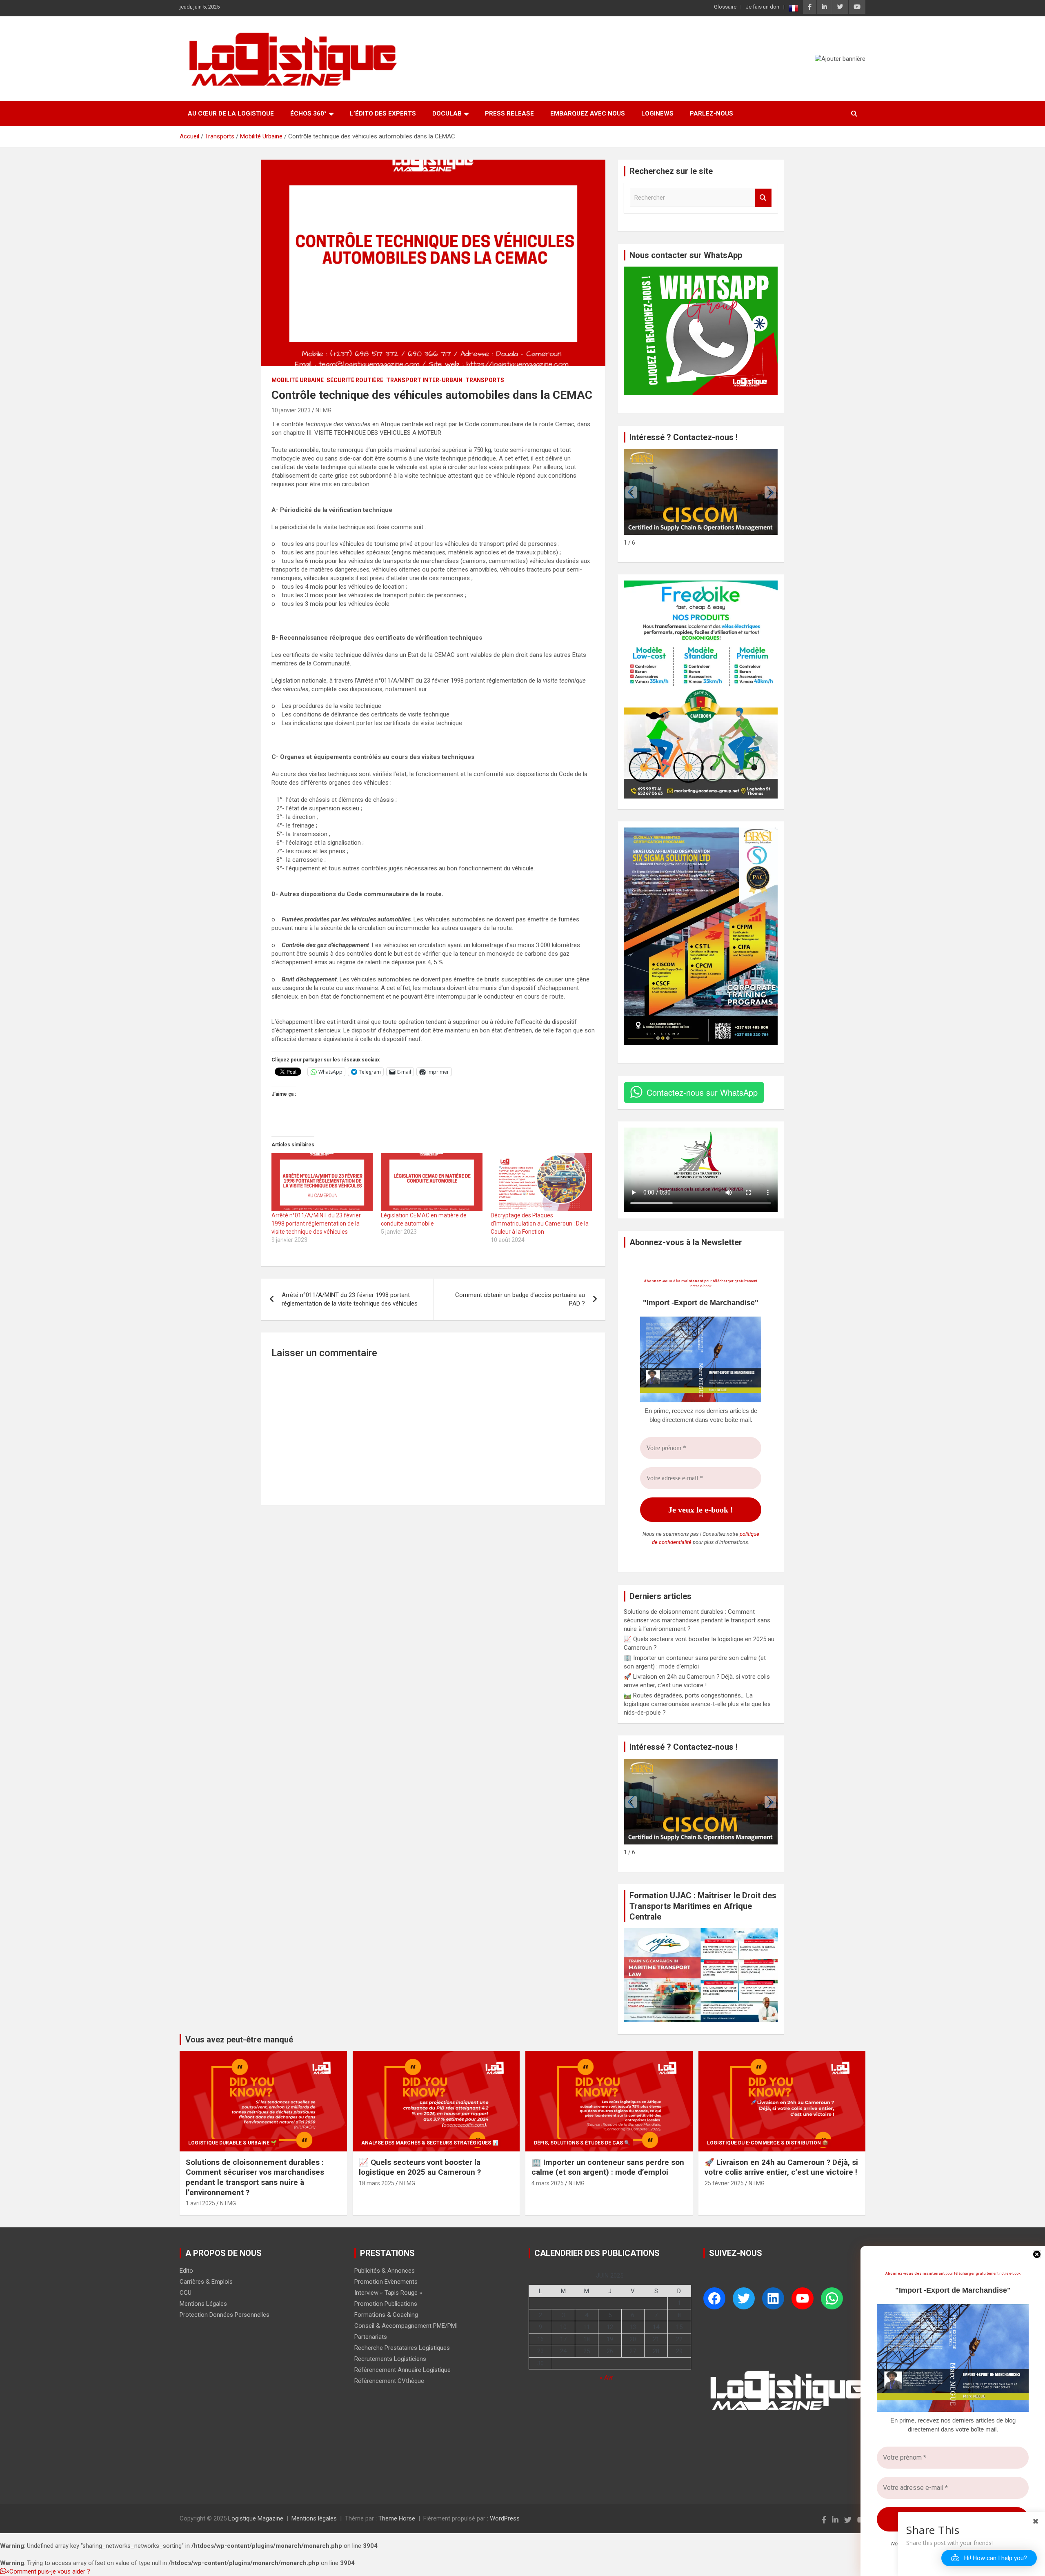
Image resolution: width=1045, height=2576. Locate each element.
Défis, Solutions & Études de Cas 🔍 (582, 2143)
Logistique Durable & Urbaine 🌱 (232, 2143)
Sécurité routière (355, 380)
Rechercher (763, 198)
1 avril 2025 (200, 2203)
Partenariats (371, 2337)
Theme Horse (397, 2518)
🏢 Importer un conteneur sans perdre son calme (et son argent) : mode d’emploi (608, 2167)
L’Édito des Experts (383, 113)
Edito (186, 2271)
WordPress (505, 2518)
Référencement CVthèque (389, 2381)
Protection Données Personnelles (225, 2315)
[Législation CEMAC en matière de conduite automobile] (431, 1182)
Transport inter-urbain (424, 380)
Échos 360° (308, 113)
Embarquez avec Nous (588, 113)
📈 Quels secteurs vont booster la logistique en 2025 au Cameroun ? (420, 2167)
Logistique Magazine (256, 2518)
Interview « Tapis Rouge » (388, 2293)
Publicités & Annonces (385, 2271)
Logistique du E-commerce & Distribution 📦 (768, 2143)
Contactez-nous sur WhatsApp (702, 1092)
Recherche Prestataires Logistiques (402, 2348)
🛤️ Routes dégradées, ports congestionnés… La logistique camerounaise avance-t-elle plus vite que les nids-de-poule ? (697, 1704)
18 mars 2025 (377, 2183)
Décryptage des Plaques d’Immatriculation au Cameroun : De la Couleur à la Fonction (540, 1223)
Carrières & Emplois (206, 2282)
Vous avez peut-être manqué (239, 2040)
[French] (794, 8)
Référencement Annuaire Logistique (402, 2370)
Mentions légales (314, 2518)
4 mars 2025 (548, 2183)
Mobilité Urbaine (298, 380)
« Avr (606, 2378)
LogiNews (657, 113)
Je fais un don (763, 7)
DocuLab (447, 113)
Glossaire (725, 7)
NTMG (324, 410)
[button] (770, 492)
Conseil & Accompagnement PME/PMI (406, 2326)
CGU (186, 2293)
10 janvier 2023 (291, 410)
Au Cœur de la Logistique (231, 113)
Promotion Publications (386, 2304)
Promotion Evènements (386, 2282)
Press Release (509, 113)
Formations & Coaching (386, 2315)
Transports (485, 380)
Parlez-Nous (711, 113)
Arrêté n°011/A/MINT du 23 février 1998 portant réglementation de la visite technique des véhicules (316, 1223)
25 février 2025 (724, 2183)
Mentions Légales (203, 2304)
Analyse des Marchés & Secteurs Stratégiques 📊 (430, 2143)
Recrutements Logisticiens (390, 2359)
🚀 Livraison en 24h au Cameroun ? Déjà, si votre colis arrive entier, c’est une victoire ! (781, 2167)
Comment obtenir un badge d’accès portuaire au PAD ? (520, 1299)
